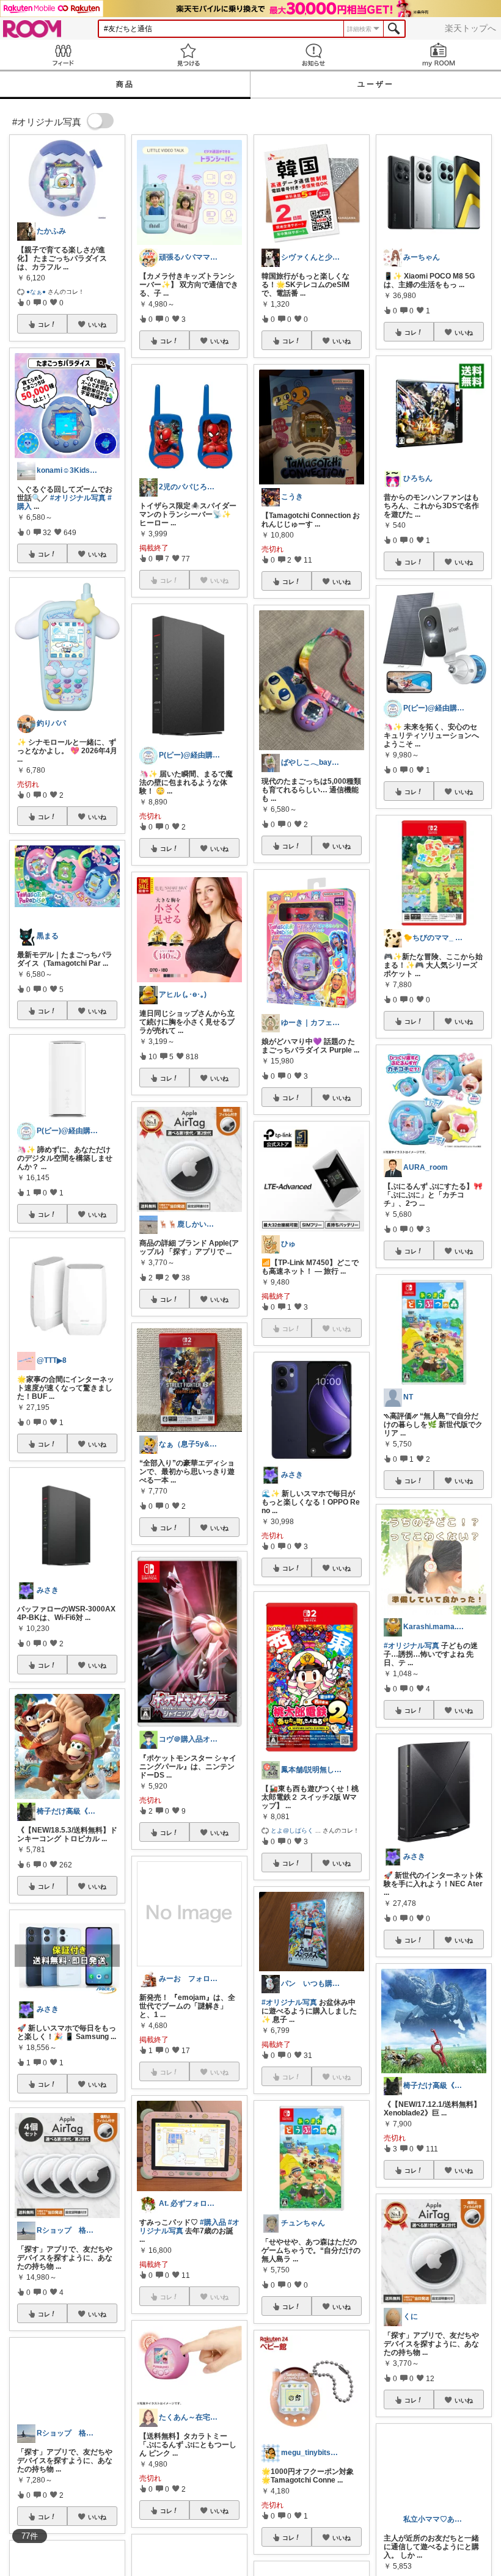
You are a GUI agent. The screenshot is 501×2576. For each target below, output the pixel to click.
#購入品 (213, 2222)
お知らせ (313, 55)
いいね (97, 324)
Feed (63, 55)
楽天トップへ (470, 28)
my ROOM (438, 55)
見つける (188, 55)
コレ (44, 324)
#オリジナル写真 (78, 498)
